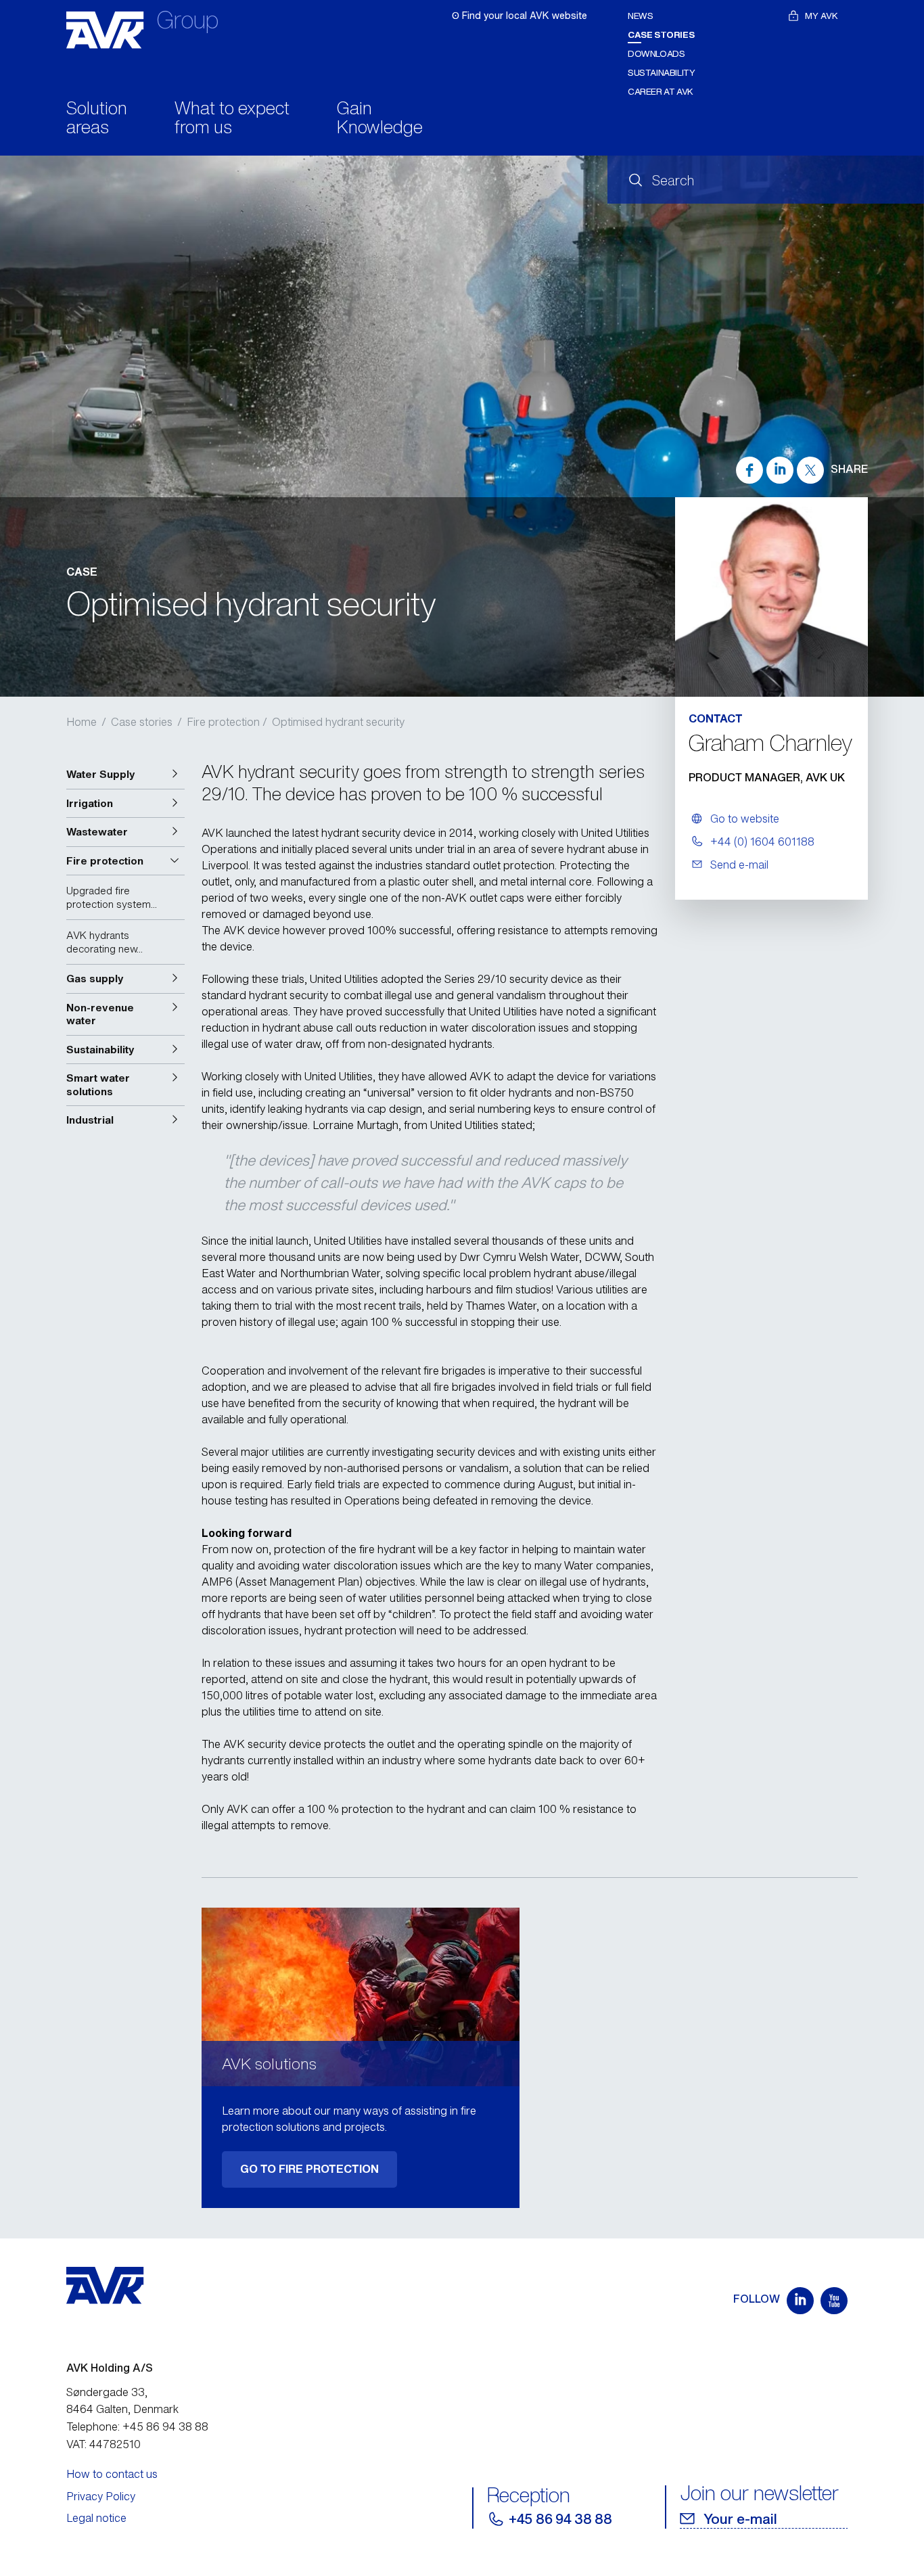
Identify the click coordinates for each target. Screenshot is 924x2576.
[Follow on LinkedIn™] (800, 2301)
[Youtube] (834, 2301)
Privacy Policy (101, 2496)
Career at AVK (661, 92)
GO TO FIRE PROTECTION (309, 2169)
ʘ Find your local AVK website (519, 15)
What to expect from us (232, 119)
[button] (125, 775)
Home (82, 722)
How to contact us (112, 2474)
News (640, 16)
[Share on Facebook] (749, 470)
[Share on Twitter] (810, 470)
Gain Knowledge (380, 119)
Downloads (656, 54)
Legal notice (96, 2518)
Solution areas (97, 119)
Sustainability (662, 73)
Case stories (661, 35)
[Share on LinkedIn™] (780, 470)
